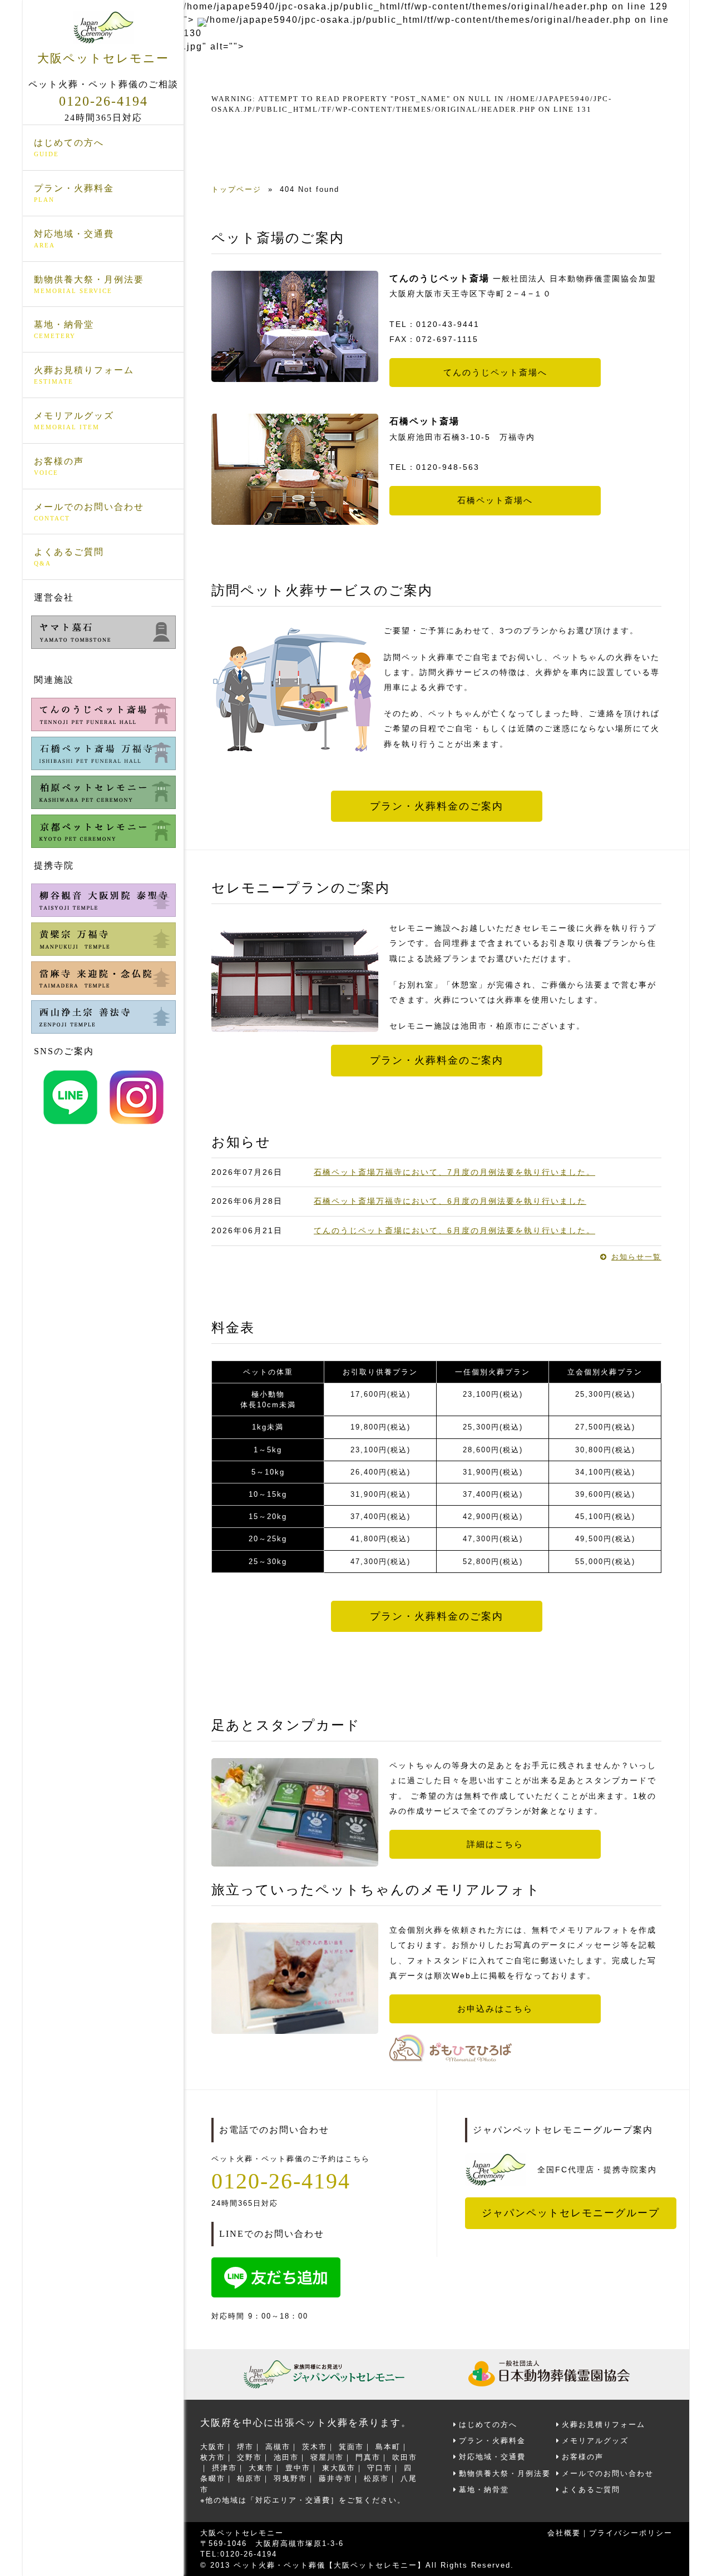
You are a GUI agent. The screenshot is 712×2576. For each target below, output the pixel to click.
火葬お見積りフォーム (84, 375)
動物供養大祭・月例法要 (89, 284)
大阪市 (213, 2447)
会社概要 (564, 2533)
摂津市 (224, 2468)
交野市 (249, 2457)
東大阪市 (339, 2468)
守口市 (380, 2468)
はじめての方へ (69, 148)
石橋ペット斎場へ (495, 500)
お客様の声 (59, 466)
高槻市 (278, 2447)
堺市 (245, 2447)
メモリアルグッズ (74, 421)
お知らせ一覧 (636, 1257)
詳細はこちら (495, 1844)
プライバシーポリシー (631, 2533)
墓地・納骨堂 (64, 329)
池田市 (286, 2457)
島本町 (388, 2447)
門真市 (368, 2457)
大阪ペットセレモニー (103, 58)
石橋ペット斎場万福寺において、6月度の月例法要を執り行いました (450, 1201)
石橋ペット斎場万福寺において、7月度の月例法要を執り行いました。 (454, 1172)
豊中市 (298, 2468)
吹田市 (405, 2457)
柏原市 (249, 2478)
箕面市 (351, 2447)
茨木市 (315, 2447)
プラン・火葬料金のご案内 (437, 806)
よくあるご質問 (69, 557)
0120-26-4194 (103, 101)
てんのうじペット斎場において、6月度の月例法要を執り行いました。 (454, 1230)
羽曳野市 (290, 2478)
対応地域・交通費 (74, 239)
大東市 (261, 2468)
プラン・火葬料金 (74, 193)
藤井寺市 (335, 2478)
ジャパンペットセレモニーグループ (571, 2213)
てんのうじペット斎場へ (495, 373)
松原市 (376, 2478)
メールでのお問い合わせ (89, 512)
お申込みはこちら (495, 2009)
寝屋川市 (327, 2457)
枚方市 (213, 2457)
